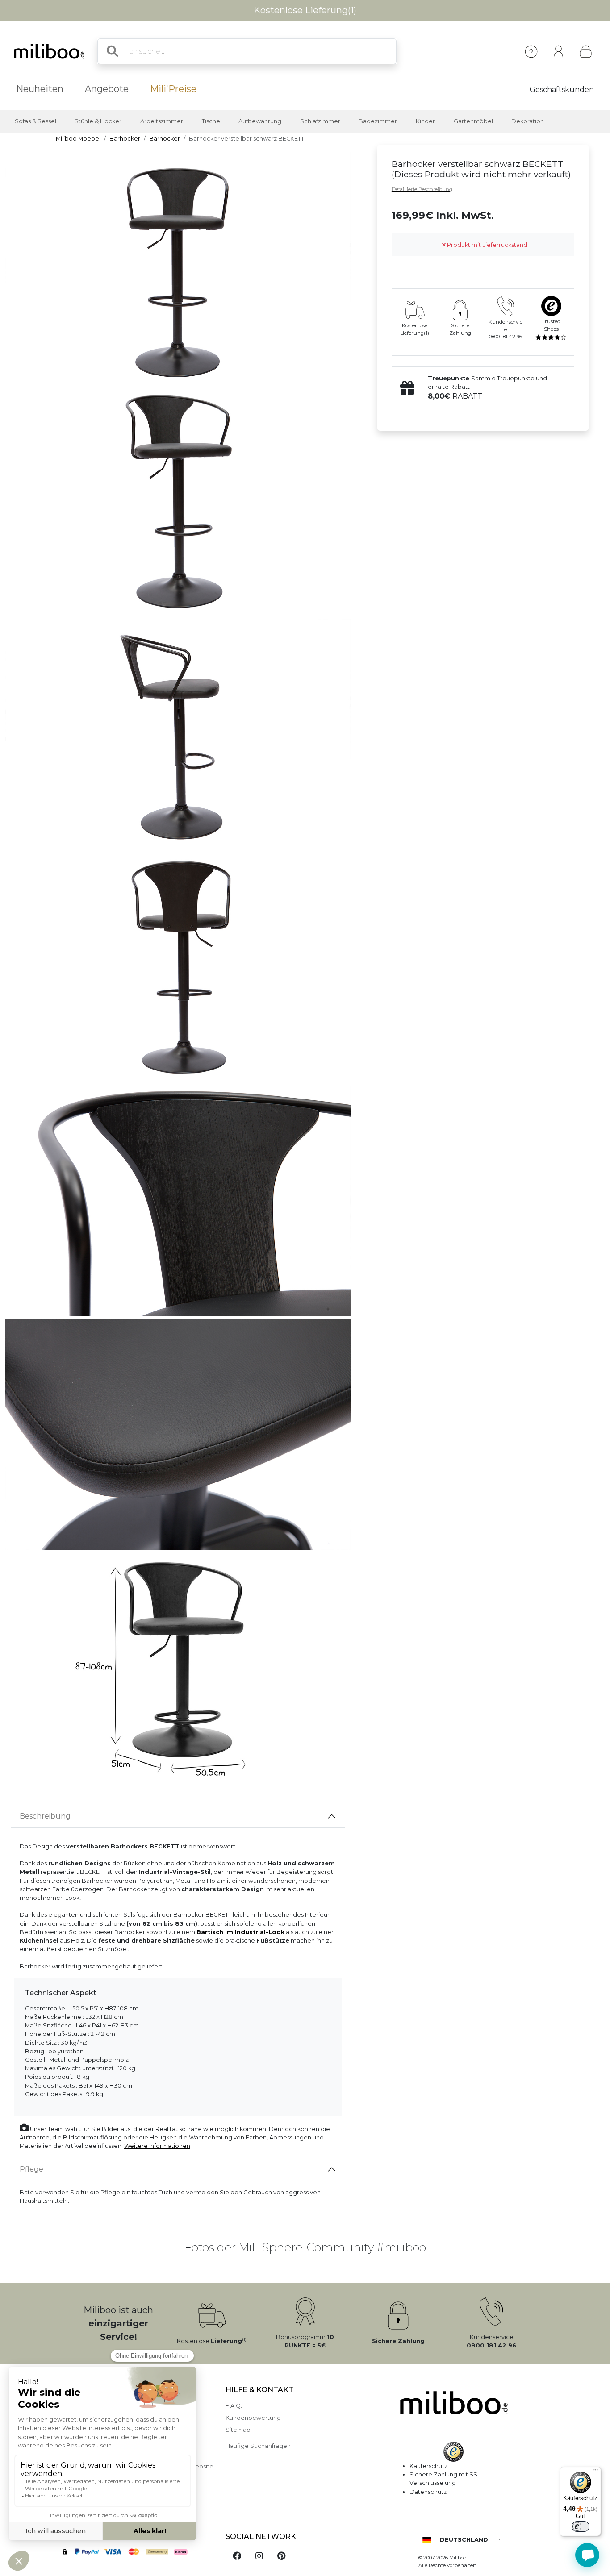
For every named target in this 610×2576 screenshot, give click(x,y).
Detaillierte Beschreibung (422, 189)
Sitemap (238, 2430)
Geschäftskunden (562, 89)
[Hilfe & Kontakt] (531, 52)
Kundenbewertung (253, 2418)
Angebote (107, 89)
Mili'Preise (173, 89)
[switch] (581, 2526)
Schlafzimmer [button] (320, 121)
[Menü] (596, 2472)
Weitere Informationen (157, 2146)
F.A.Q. (234, 2406)
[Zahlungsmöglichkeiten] (135, 2553)
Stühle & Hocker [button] (98, 121)
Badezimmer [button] (378, 121)
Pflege (31, 2169)
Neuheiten (40, 89)
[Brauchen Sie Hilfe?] (587, 2555)
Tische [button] (211, 121)
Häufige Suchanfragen (258, 2446)
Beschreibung (45, 1816)
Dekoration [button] (528, 121)
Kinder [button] (425, 121)
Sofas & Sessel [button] (36, 121)
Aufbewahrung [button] (260, 121)
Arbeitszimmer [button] (162, 121)
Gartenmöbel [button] (473, 121)
